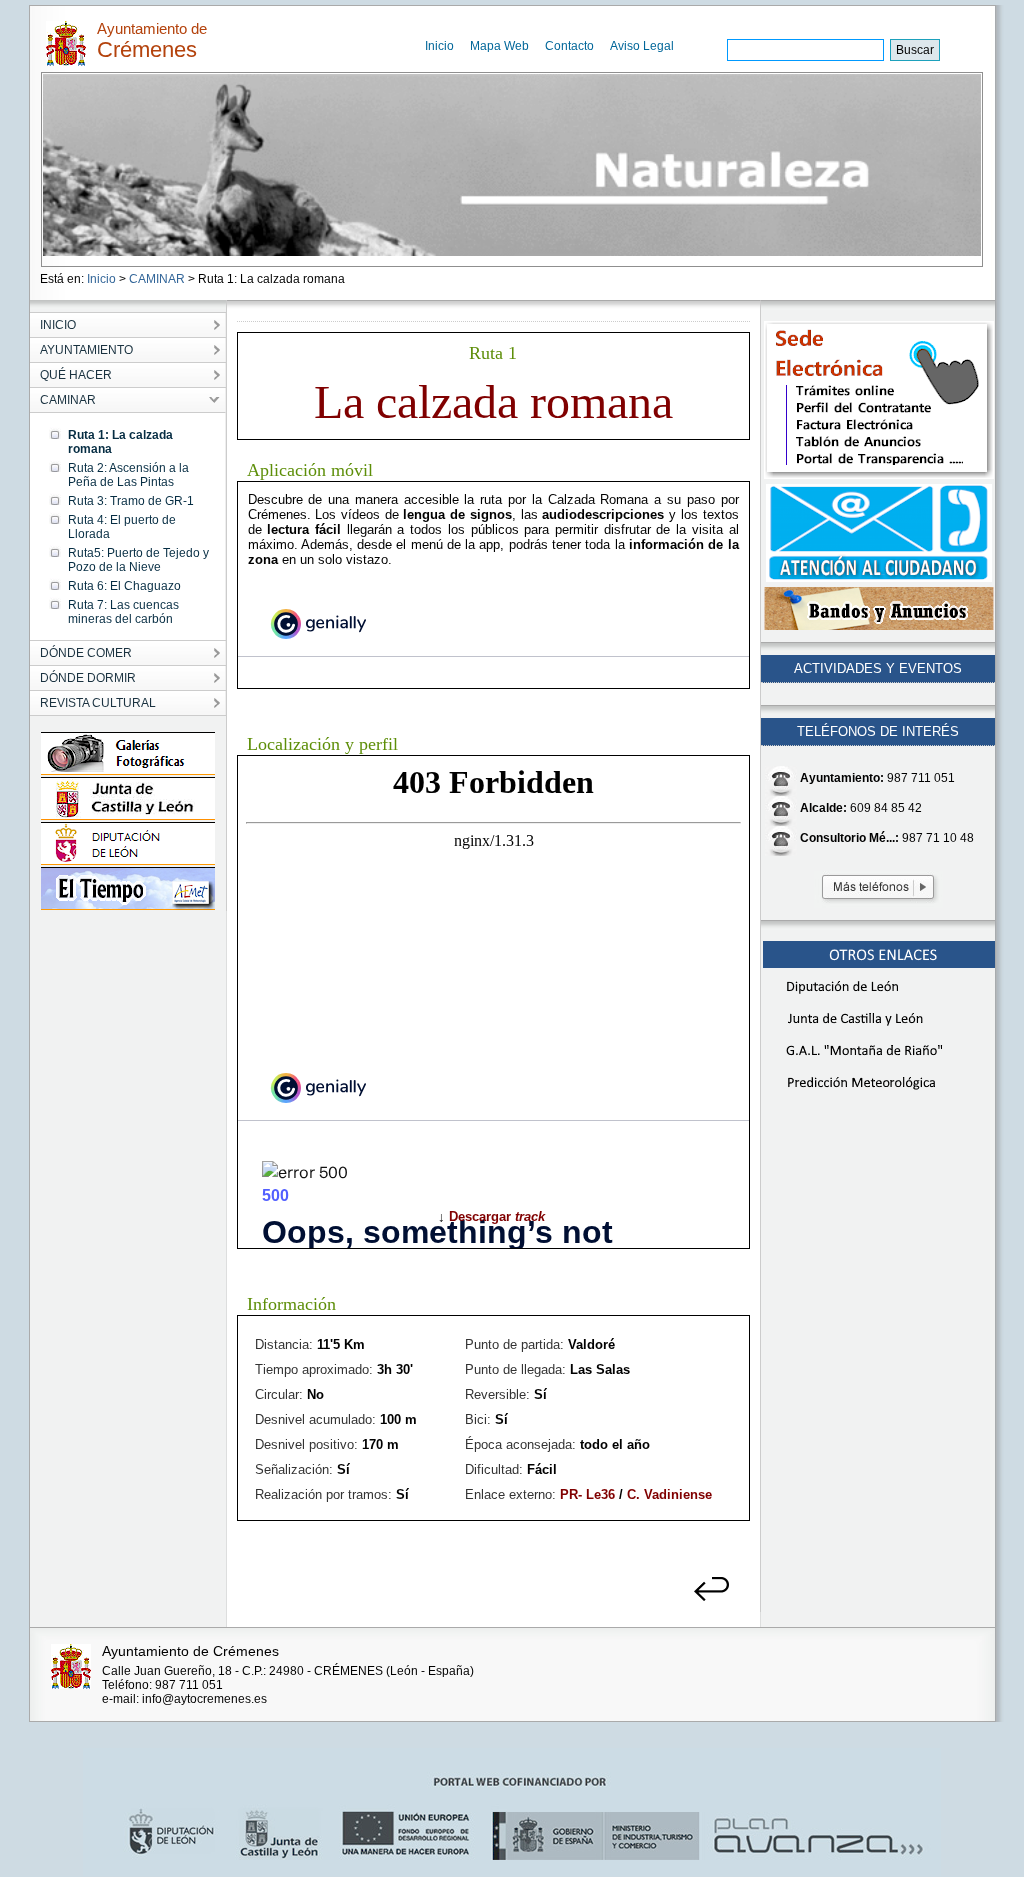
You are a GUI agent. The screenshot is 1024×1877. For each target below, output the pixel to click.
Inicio (439, 46)
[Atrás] (712, 1597)
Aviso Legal (642, 46)
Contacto (569, 46)
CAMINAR (157, 279)
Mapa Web (499, 46)
